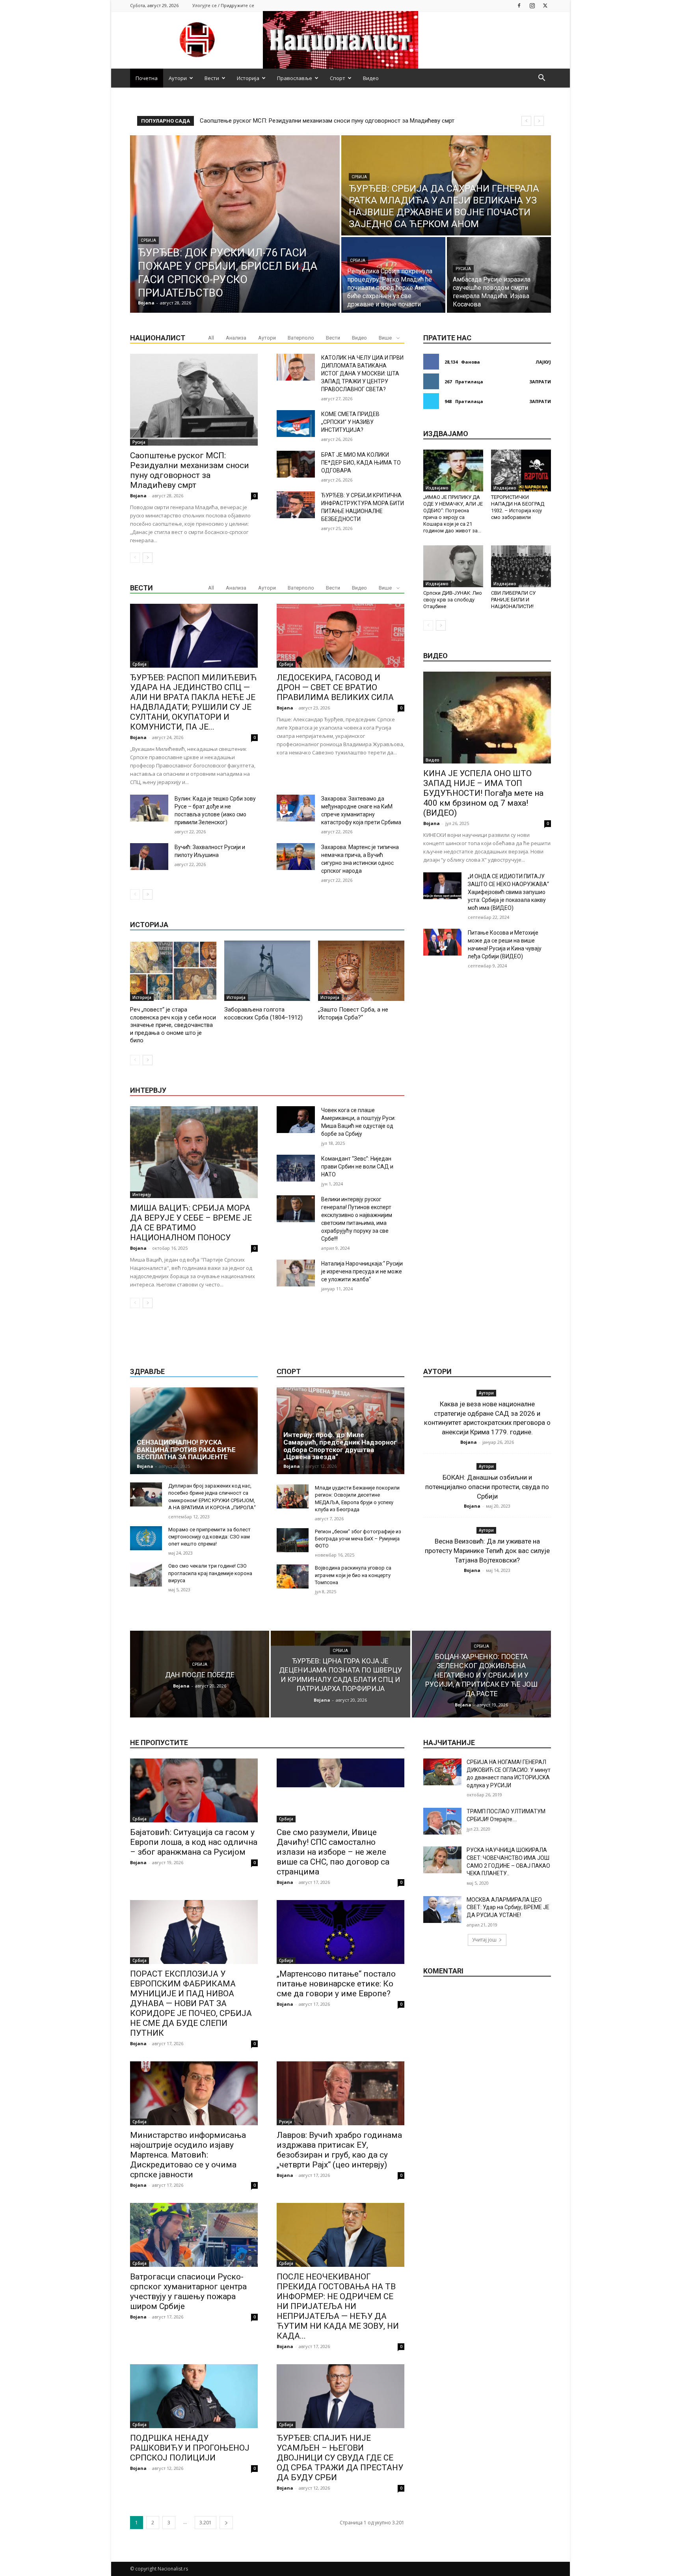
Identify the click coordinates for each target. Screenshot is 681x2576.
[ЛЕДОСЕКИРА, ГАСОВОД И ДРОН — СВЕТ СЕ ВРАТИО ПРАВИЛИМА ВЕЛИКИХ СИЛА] (340, 636)
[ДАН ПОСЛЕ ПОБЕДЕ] (200, 1674)
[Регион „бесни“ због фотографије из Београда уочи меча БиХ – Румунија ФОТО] (293, 1540)
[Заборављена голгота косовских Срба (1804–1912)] (267, 971)
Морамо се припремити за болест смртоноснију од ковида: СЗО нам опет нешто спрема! (209, 1537)
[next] (539, 121)
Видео (371, 78)
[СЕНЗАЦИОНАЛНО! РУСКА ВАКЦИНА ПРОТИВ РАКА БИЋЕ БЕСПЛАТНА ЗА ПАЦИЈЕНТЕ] (194, 1431)
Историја (248, 78)
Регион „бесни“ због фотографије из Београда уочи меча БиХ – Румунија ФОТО (358, 1539)
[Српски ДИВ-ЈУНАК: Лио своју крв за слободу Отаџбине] (453, 566)
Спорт (338, 78)
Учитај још (484, 1940)
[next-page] (148, 558)
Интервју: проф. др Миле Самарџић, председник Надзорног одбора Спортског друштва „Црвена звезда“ (340, 1446)
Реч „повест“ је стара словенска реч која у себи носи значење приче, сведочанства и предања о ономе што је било (173, 1025)
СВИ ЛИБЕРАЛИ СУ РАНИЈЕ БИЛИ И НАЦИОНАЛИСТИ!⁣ (513, 600)
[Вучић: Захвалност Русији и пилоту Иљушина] (149, 857)
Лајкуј (543, 362)
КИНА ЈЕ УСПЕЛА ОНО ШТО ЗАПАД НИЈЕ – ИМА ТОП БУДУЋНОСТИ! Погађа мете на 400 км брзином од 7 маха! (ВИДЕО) (483, 793)
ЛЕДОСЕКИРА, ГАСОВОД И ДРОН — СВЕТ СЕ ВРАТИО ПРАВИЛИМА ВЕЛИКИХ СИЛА (335, 687)
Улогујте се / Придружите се (223, 5)
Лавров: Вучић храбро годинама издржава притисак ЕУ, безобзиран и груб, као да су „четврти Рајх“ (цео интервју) (339, 2150)
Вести (212, 78)
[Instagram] (532, 5)
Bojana (138, 496)
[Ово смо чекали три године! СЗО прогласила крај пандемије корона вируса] (146, 1575)
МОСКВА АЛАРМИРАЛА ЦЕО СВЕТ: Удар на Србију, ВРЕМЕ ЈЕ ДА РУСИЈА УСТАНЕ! (508, 1907)
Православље (295, 78)
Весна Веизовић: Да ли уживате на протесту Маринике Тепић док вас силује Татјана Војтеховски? (487, 1551)
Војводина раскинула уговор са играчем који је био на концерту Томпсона (353, 1575)
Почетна (147, 78)
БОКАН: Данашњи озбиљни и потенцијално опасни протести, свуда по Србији (487, 1487)
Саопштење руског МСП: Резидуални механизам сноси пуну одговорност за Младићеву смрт (190, 470)
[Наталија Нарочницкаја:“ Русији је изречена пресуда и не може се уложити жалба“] (296, 1273)
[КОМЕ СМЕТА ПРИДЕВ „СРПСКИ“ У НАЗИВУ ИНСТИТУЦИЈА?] (296, 424)
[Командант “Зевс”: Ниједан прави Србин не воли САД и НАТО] (296, 1168)
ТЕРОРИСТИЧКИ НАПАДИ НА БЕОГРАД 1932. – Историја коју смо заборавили (518, 507)
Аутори (178, 78)
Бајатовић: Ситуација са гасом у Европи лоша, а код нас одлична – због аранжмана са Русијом (194, 1842)
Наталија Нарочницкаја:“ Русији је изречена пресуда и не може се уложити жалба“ (362, 1271)
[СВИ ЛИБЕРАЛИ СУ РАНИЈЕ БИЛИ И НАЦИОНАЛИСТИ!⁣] (521, 566)
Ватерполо (301, 338)
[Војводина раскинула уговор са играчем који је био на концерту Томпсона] (293, 1576)
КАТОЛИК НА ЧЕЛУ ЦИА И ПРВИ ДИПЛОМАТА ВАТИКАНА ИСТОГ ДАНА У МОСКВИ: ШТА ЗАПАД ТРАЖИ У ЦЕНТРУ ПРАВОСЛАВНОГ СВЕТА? (362, 373)
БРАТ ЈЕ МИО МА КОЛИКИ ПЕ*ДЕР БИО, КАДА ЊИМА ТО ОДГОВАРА (361, 463)
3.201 (206, 2523)
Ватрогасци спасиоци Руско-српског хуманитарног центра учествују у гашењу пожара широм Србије (188, 2291)
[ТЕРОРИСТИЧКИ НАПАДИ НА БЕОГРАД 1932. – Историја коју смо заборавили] (521, 470)
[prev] (526, 121)
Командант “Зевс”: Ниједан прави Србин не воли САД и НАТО (357, 1167)
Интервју (142, 1195)
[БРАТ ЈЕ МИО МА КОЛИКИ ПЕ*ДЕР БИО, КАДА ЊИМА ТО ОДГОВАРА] (296, 464)
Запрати (540, 382)
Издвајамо (437, 488)
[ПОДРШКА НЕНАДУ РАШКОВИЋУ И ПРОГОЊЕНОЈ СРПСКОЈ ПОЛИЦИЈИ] (194, 2396)
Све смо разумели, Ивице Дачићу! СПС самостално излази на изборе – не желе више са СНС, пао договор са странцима (333, 1852)
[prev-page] (135, 558)
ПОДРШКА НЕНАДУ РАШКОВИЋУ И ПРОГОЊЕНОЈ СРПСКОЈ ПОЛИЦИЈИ (190, 2448)
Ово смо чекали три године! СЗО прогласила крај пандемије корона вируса (210, 1573)
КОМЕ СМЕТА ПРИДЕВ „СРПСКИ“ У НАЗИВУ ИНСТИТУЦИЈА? (350, 422)
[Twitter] (545, 5)
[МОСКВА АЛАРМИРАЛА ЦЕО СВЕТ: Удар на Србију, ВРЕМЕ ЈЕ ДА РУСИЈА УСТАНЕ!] (442, 1910)
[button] (541, 79)
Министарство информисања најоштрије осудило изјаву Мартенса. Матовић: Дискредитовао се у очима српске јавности (188, 2155)
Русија (463, 269)
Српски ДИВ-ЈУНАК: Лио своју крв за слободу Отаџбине (453, 600)
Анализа (236, 338)
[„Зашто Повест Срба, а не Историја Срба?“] (361, 971)
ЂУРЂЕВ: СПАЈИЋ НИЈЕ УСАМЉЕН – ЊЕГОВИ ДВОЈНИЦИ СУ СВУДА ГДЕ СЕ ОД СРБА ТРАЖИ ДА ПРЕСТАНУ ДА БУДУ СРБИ (340, 2458)
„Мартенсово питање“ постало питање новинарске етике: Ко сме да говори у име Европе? (336, 1984)
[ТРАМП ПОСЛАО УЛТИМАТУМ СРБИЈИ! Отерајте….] (442, 1821)
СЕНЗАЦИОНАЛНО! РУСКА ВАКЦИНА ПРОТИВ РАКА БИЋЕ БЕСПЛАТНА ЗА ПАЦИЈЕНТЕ (186, 1449)
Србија (148, 240)
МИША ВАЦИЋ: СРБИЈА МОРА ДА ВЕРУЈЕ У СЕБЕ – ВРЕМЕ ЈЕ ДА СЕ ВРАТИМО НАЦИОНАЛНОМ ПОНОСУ (191, 1223)
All (211, 338)
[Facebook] (519, 5)
